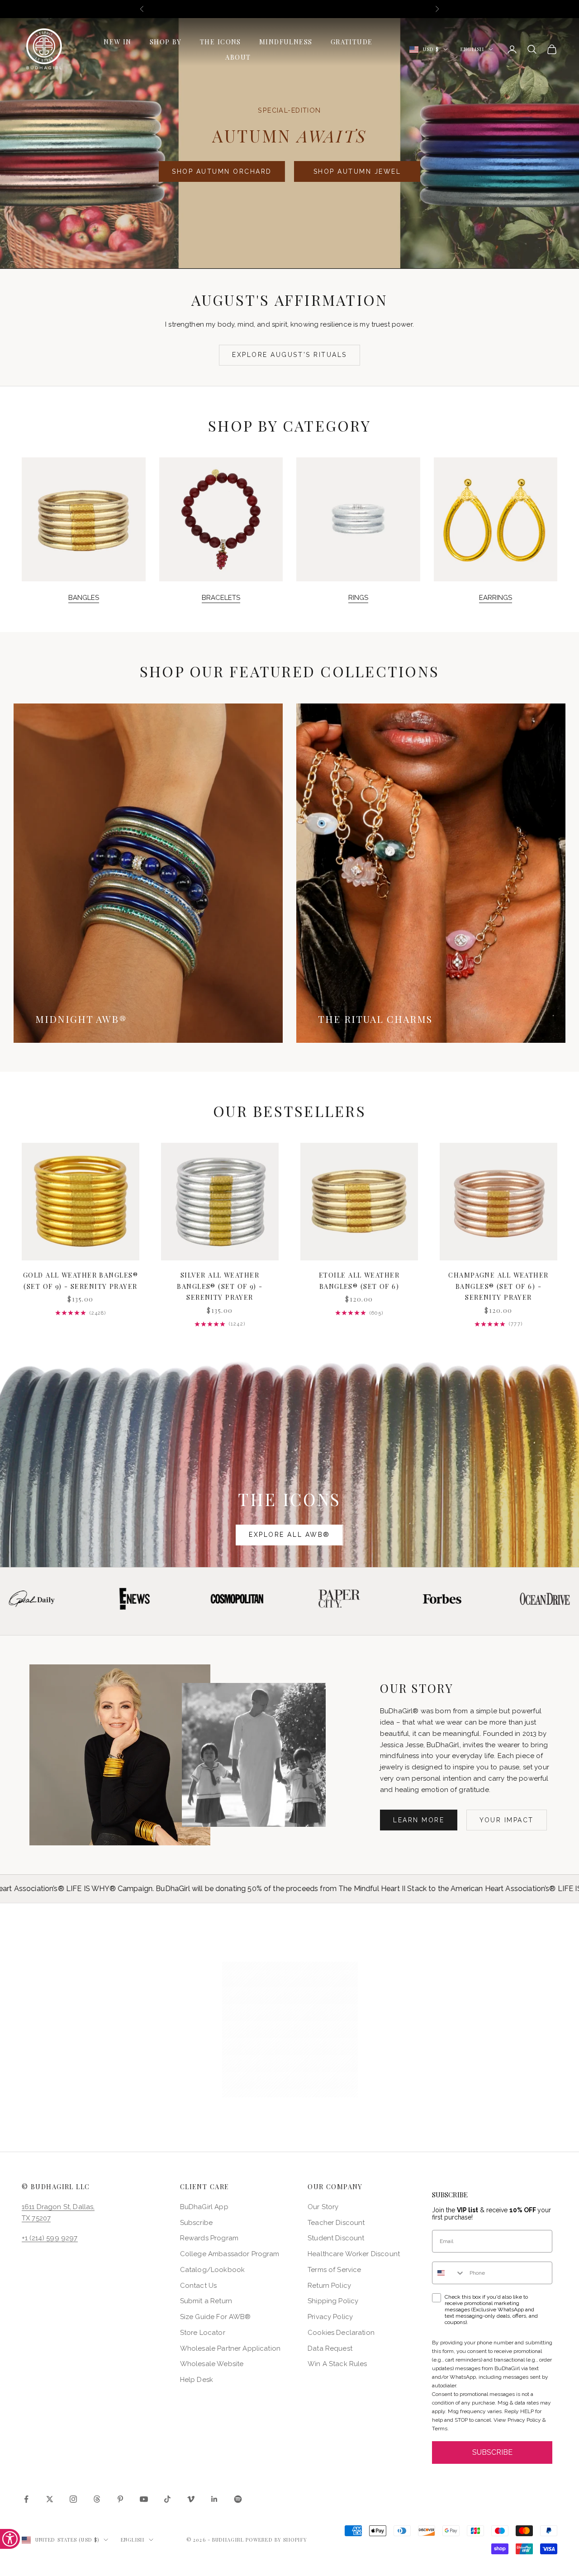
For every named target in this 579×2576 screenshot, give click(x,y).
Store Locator (203, 2333)
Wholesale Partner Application (230, 2348)
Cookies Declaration (341, 2333)
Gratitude (352, 42)
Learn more (419, 1820)
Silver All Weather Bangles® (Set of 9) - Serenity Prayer (220, 1286)
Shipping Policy (333, 2301)
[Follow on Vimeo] (191, 2499)
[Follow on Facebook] (26, 2499)
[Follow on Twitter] (50, 2499)
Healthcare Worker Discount (354, 2254)
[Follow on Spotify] (238, 2499)
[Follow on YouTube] (144, 2499)
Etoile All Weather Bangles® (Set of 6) (359, 1280)
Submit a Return (206, 2301)
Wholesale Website (212, 2364)
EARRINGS (496, 598)
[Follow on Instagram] (73, 2499)
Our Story (323, 2207)
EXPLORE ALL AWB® (289, 1535)
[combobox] (449, 2273)
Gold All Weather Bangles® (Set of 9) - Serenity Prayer (81, 1280)
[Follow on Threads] (97, 2499)
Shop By (166, 42)
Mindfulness (286, 42)
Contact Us (199, 2286)
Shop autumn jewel (357, 171)
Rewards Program (209, 2238)
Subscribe (196, 2223)
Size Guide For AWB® (216, 2317)
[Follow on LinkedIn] (214, 2499)
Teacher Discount (336, 2223)
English (472, 49)
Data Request (330, 2348)
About (238, 57)
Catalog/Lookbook (212, 2270)
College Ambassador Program (230, 2254)
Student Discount (336, 2238)
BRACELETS (221, 598)
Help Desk (197, 2380)
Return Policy (329, 2286)
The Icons (221, 42)
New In (118, 42)
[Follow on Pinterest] (120, 2499)
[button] (290, 2029)
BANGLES (84, 598)
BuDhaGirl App (204, 2207)
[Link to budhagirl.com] (81, 1202)
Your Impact (507, 1820)
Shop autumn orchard (222, 171)
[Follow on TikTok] (167, 2499)
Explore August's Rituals (289, 355)
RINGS (358, 598)
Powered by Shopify (276, 2540)
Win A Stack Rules (337, 2364)
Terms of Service (334, 2270)
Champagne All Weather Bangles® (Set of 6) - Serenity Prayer (498, 1286)
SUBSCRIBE (492, 2452)
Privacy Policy (330, 2317)
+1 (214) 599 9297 (50, 2238)
